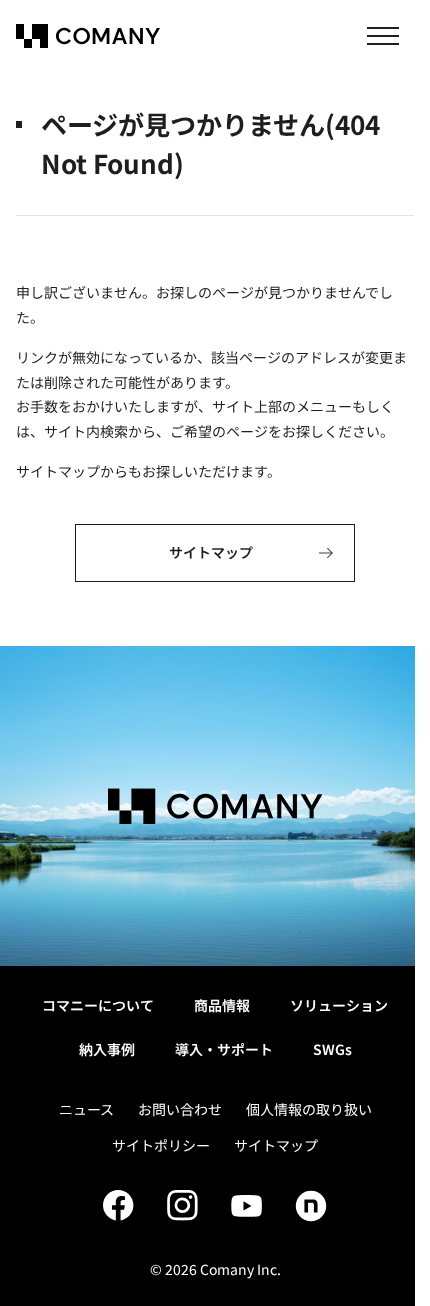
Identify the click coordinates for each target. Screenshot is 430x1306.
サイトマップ (276, 1145)
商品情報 (222, 1005)
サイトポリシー (161, 1145)
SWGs (332, 1049)
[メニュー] (383, 36)
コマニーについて (98, 1005)
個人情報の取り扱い (309, 1109)
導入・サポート (224, 1049)
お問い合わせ (180, 1109)
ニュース (86, 1109)
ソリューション (339, 1005)
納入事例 (107, 1049)
